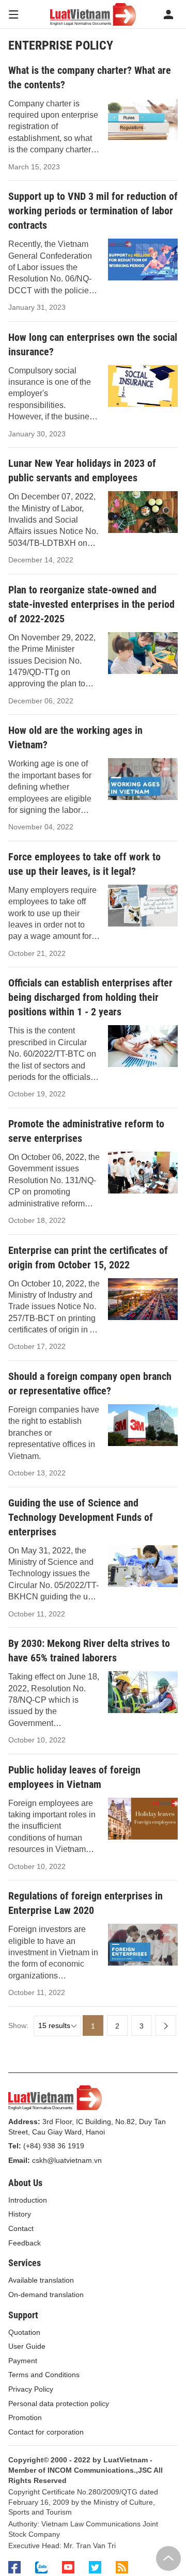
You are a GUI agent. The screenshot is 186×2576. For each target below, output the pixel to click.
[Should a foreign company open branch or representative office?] (143, 1425)
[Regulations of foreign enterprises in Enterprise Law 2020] (143, 1945)
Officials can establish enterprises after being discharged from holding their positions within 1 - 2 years (90, 997)
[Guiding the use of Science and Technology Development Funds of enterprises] (143, 1566)
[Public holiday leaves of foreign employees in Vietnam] (143, 1819)
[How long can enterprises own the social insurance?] (143, 386)
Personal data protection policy (59, 2404)
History (20, 2214)
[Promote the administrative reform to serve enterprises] (143, 1173)
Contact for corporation (46, 2432)
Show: (18, 2025)
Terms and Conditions (44, 2375)
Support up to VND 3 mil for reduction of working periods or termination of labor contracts (93, 211)
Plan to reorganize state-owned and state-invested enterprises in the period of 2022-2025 (91, 604)
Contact (21, 2228)
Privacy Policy (31, 2389)
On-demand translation (46, 2295)
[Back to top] (168, 2558)
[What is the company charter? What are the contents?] (143, 119)
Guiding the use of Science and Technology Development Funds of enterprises (81, 1517)
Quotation (24, 2332)
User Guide (27, 2346)
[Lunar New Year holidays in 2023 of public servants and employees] (143, 512)
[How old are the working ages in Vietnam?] (143, 779)
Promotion (25, 2417)
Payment (23, 2361)
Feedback (25, 2243)
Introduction (28, 2200)
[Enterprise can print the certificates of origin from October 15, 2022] (143, 1299)
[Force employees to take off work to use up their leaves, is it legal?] (143, 906)
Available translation (41, 2280)
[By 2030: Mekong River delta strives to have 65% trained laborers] (143, 1692)
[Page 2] (166, 2025)
